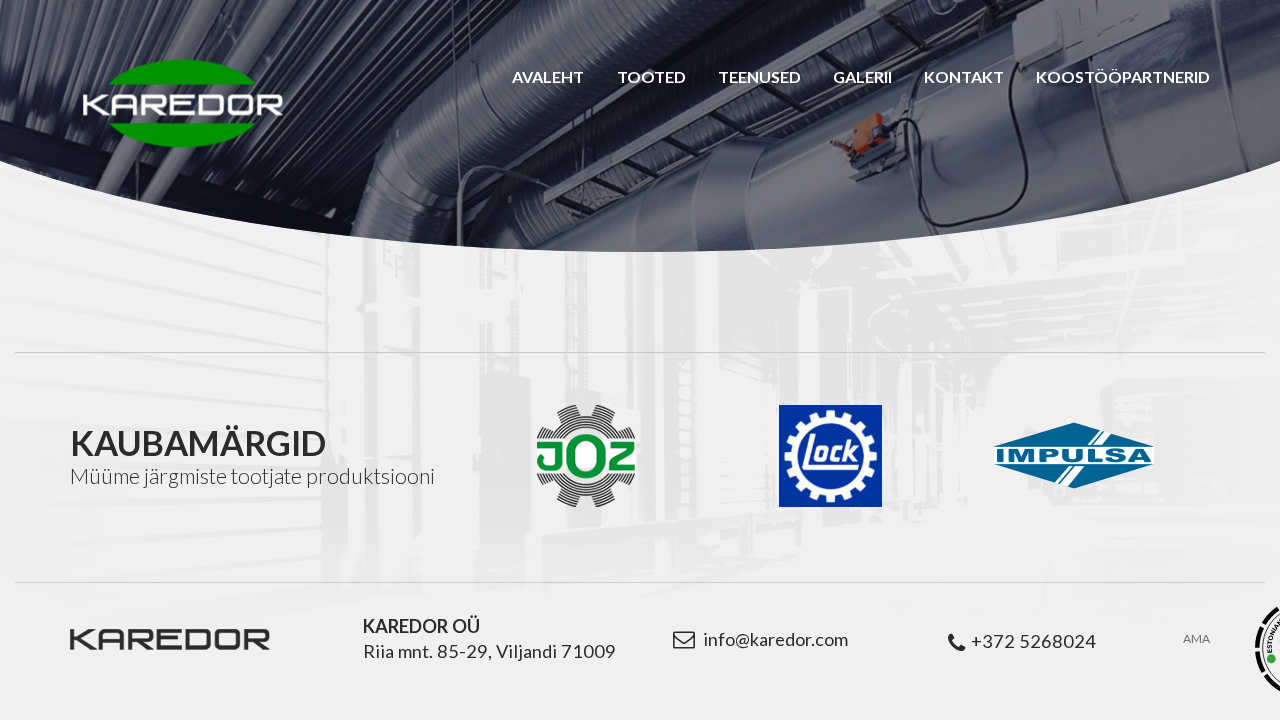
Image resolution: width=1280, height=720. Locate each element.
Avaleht (548, 76)
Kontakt (964, 76)
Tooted (651, 76)
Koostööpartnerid (1123, 76)
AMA (1196, 639)
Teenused (759, 76)
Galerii (862, 76)
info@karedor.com (775, 639)
